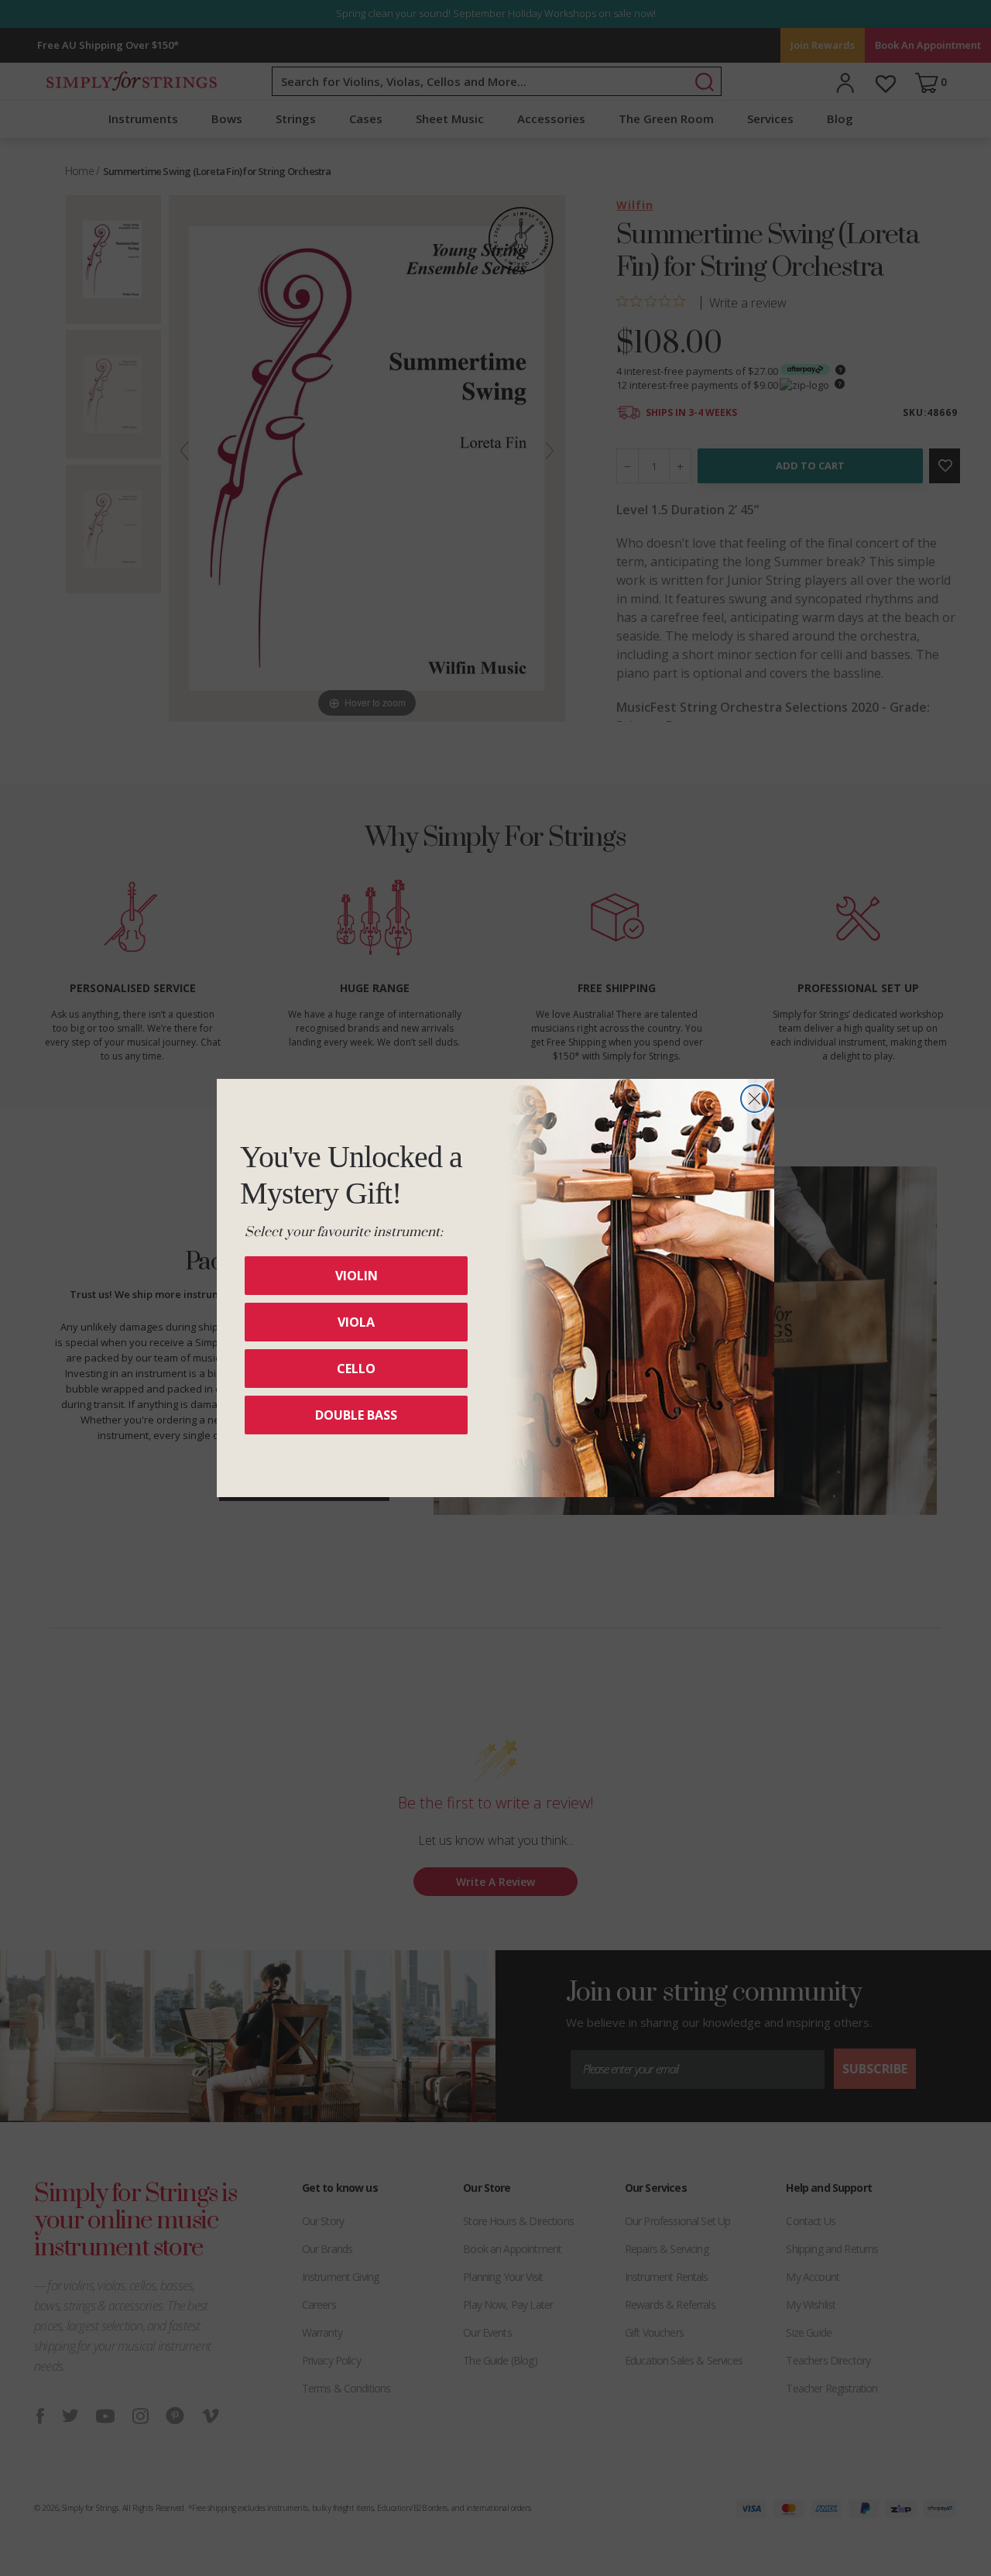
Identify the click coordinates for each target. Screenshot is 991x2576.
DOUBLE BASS (356, 1415)
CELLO (356, 1369)
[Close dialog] (754, 1099)
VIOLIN (357, 1276)
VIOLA (356, 1322)
